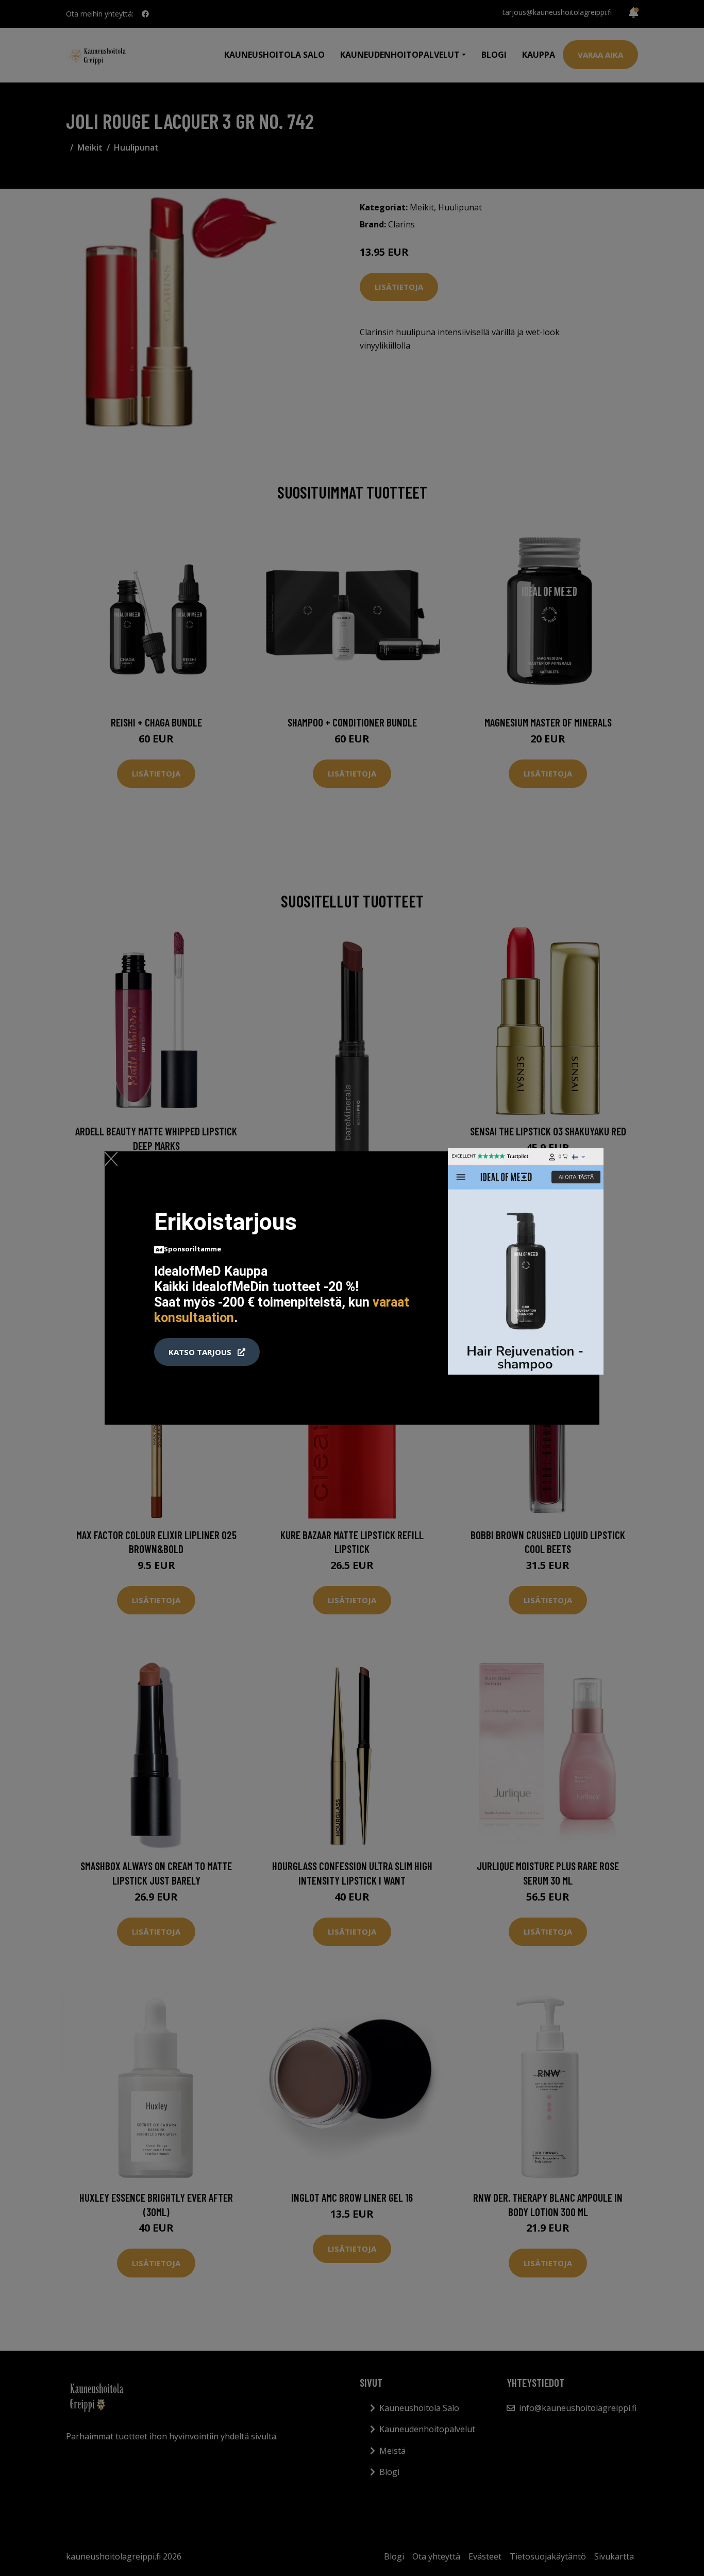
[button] (207, 1352)
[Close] (111, 1159)
